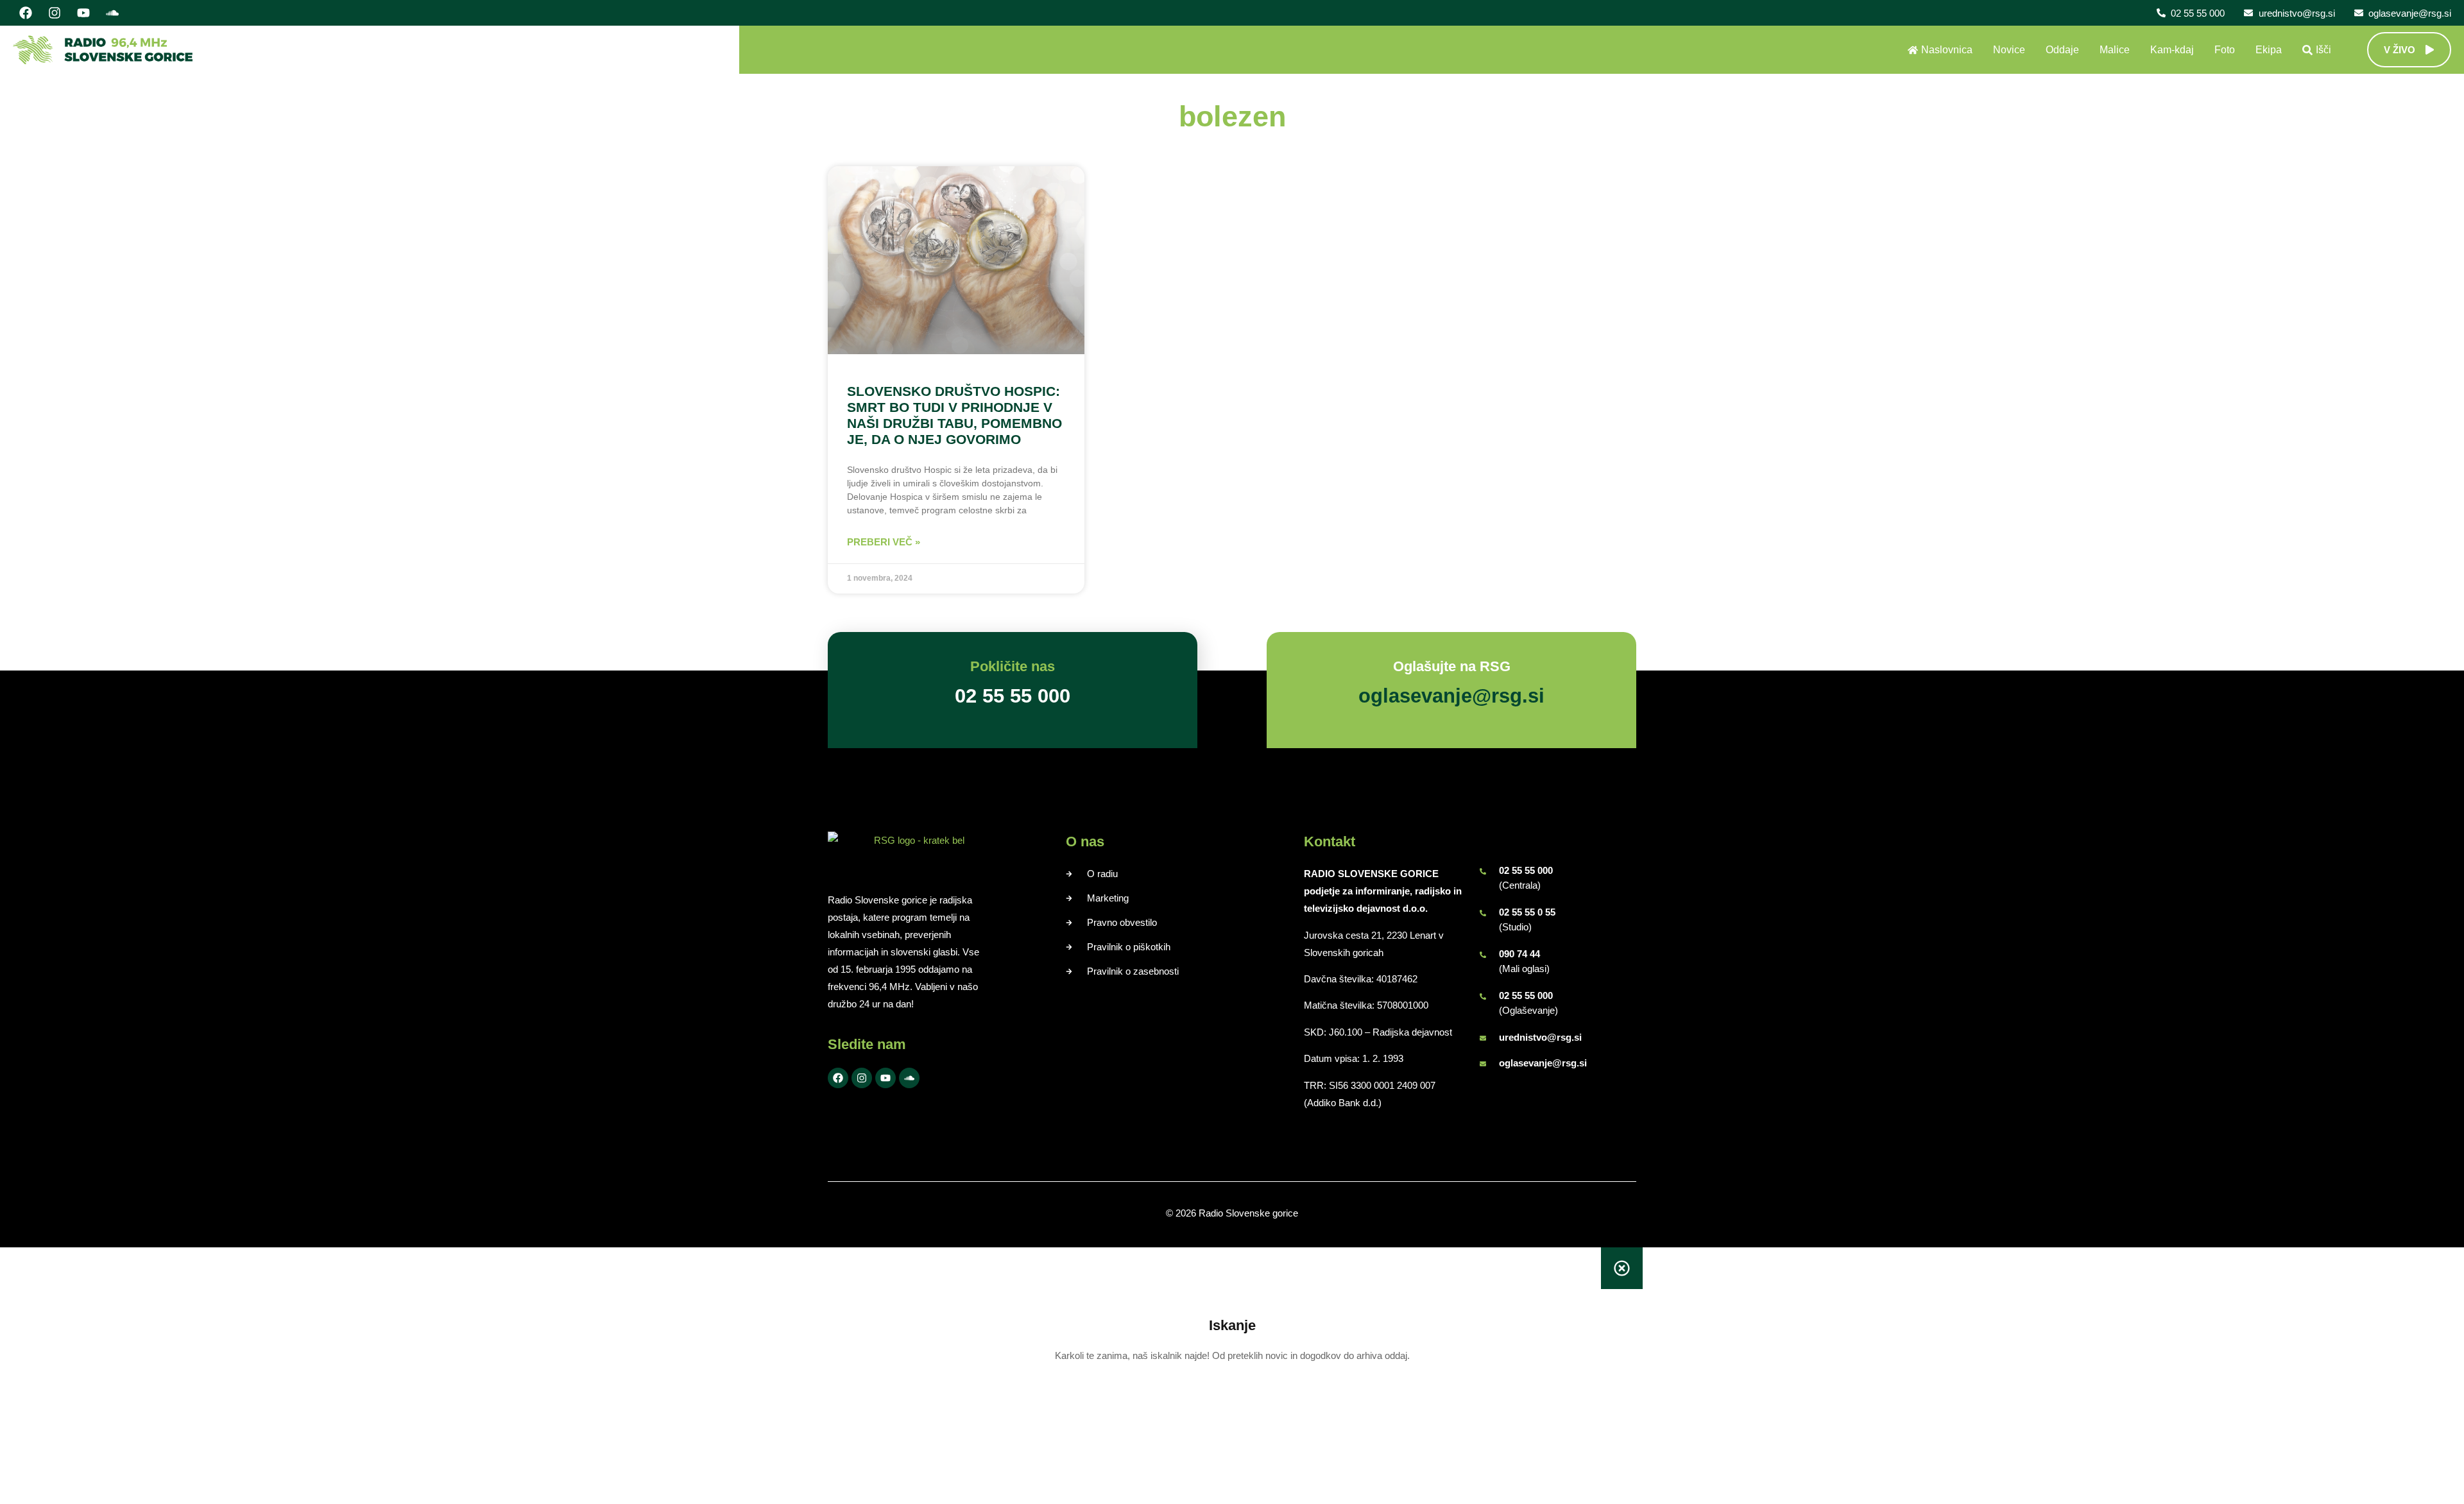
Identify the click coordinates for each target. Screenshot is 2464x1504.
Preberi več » (884, 542)
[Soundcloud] (112, 13)
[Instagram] (55, 13)
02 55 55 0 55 (1527, 912)
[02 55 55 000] (1483, 871)
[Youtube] (83, 13)
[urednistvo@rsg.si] (1483, 1038)
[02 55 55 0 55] (1483, 913)
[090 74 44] (1483, 955)
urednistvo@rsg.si (1540, 1037)
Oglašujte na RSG (1452, 666)
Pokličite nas (1013, 666)
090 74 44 (1519, 954)
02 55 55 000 (1526, 870)
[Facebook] (26, 13)
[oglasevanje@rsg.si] (1483, 1064)
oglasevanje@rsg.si (1543, 1063)
